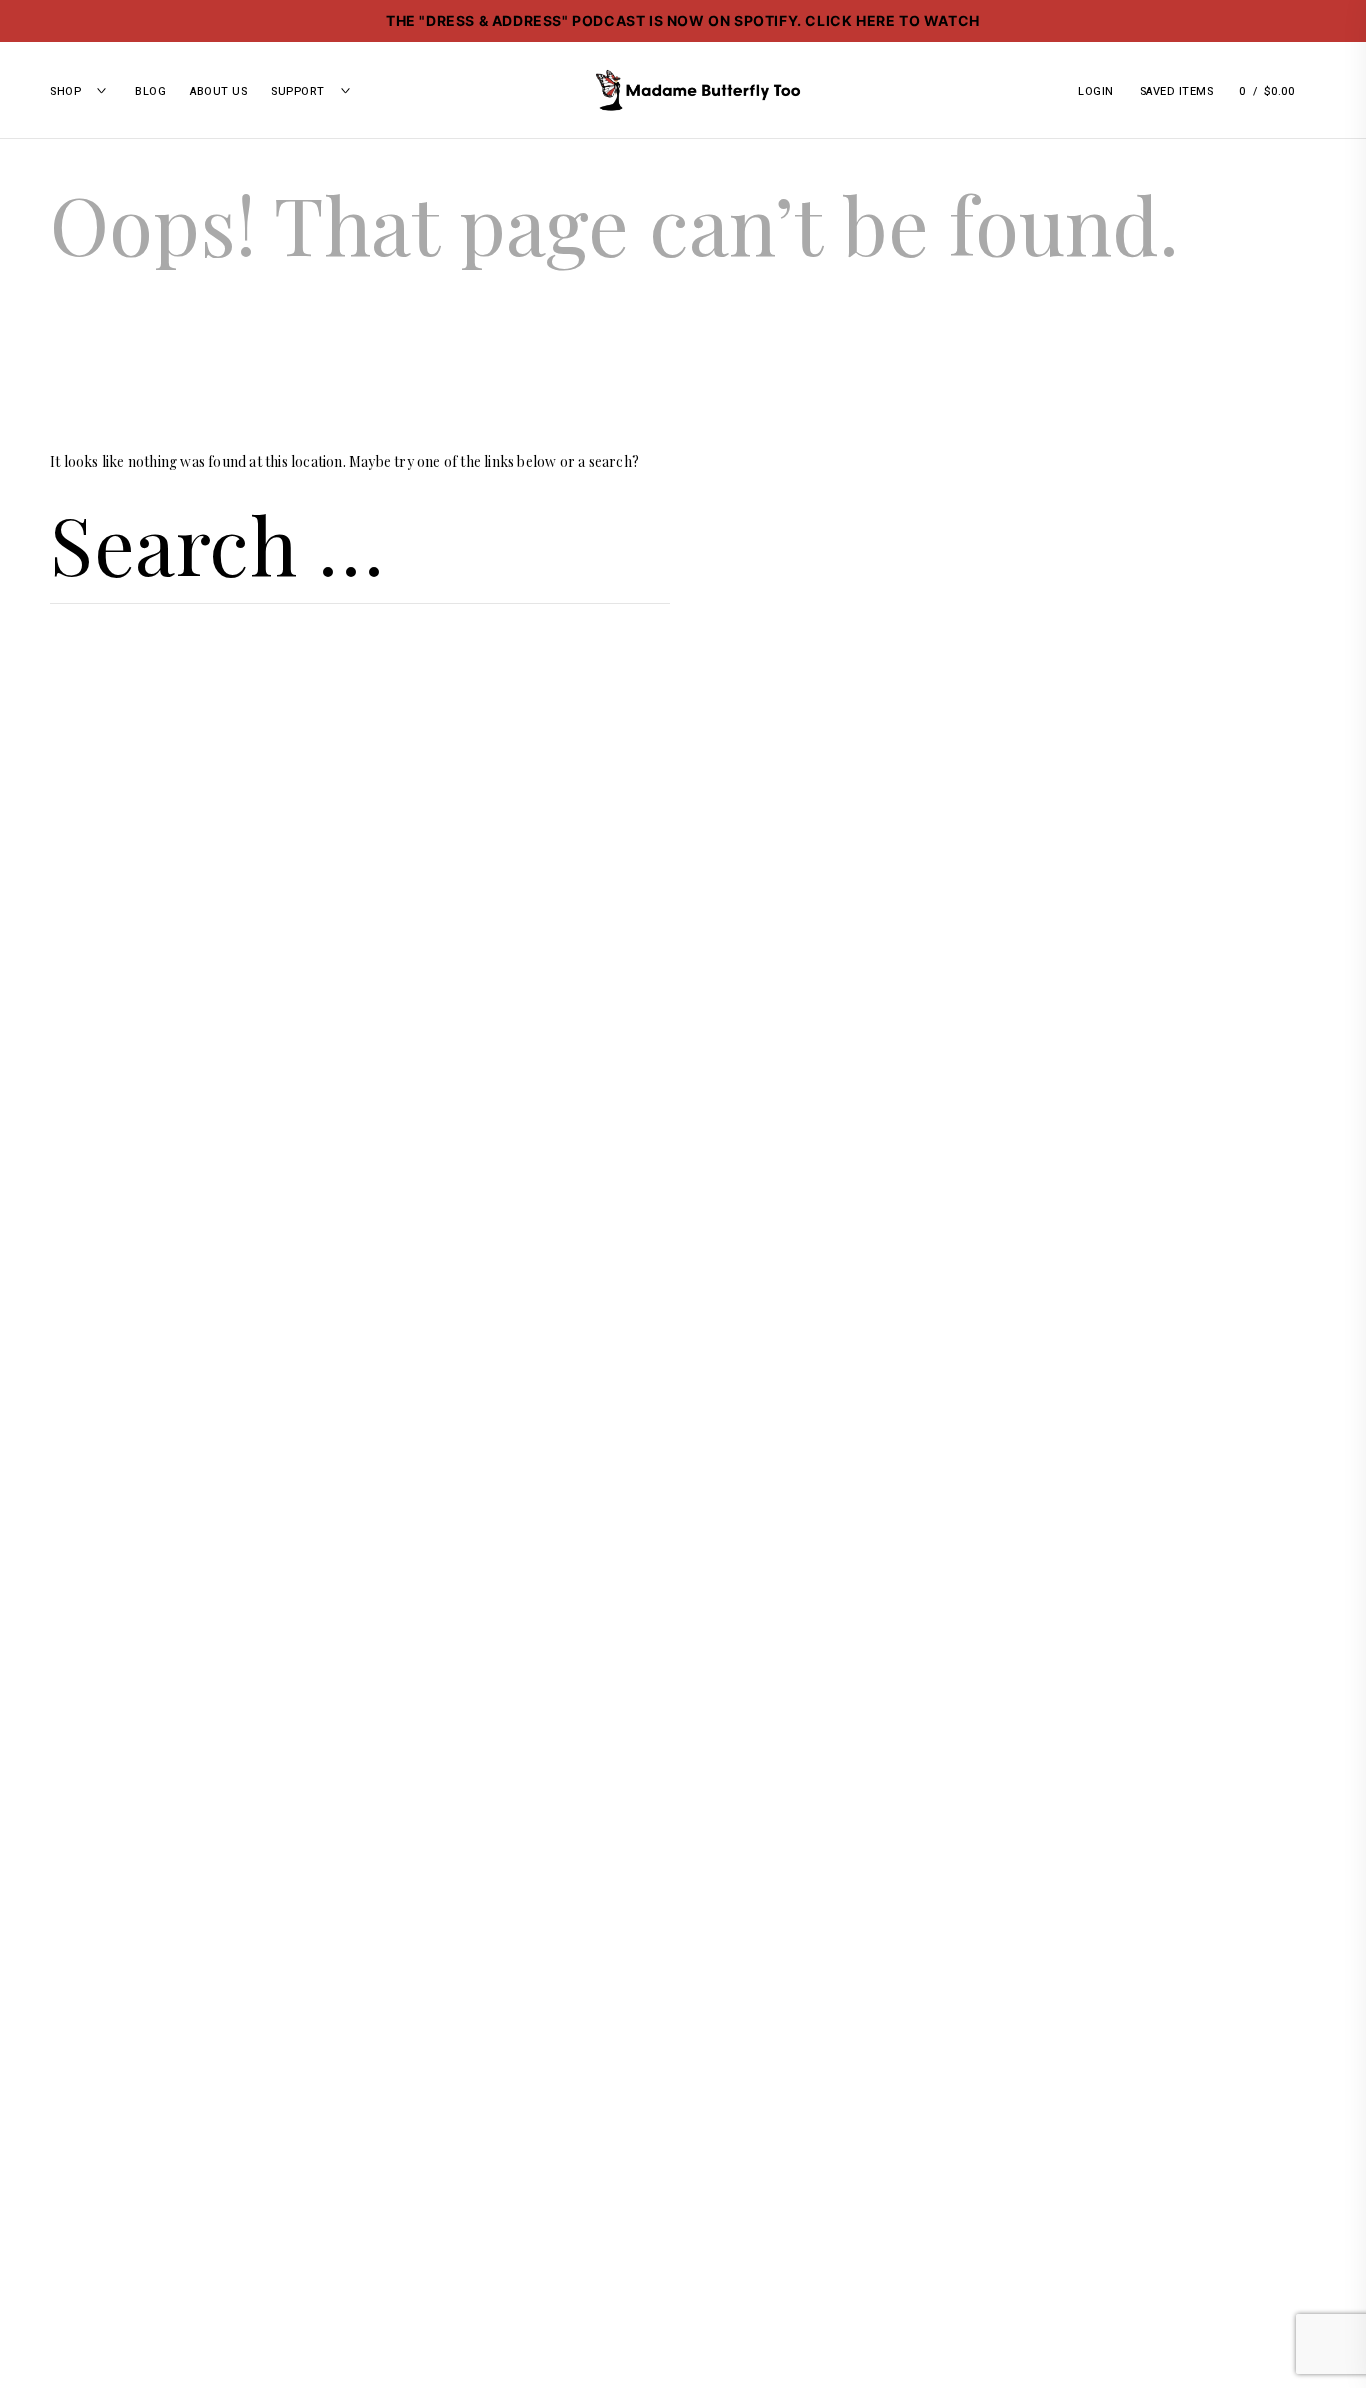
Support (298, 91)
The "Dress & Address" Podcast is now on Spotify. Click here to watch (683, 20)
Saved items (1177, 91)
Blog (150, 91)
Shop (65, 91)
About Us (218, 91)
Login (1096, 91)
